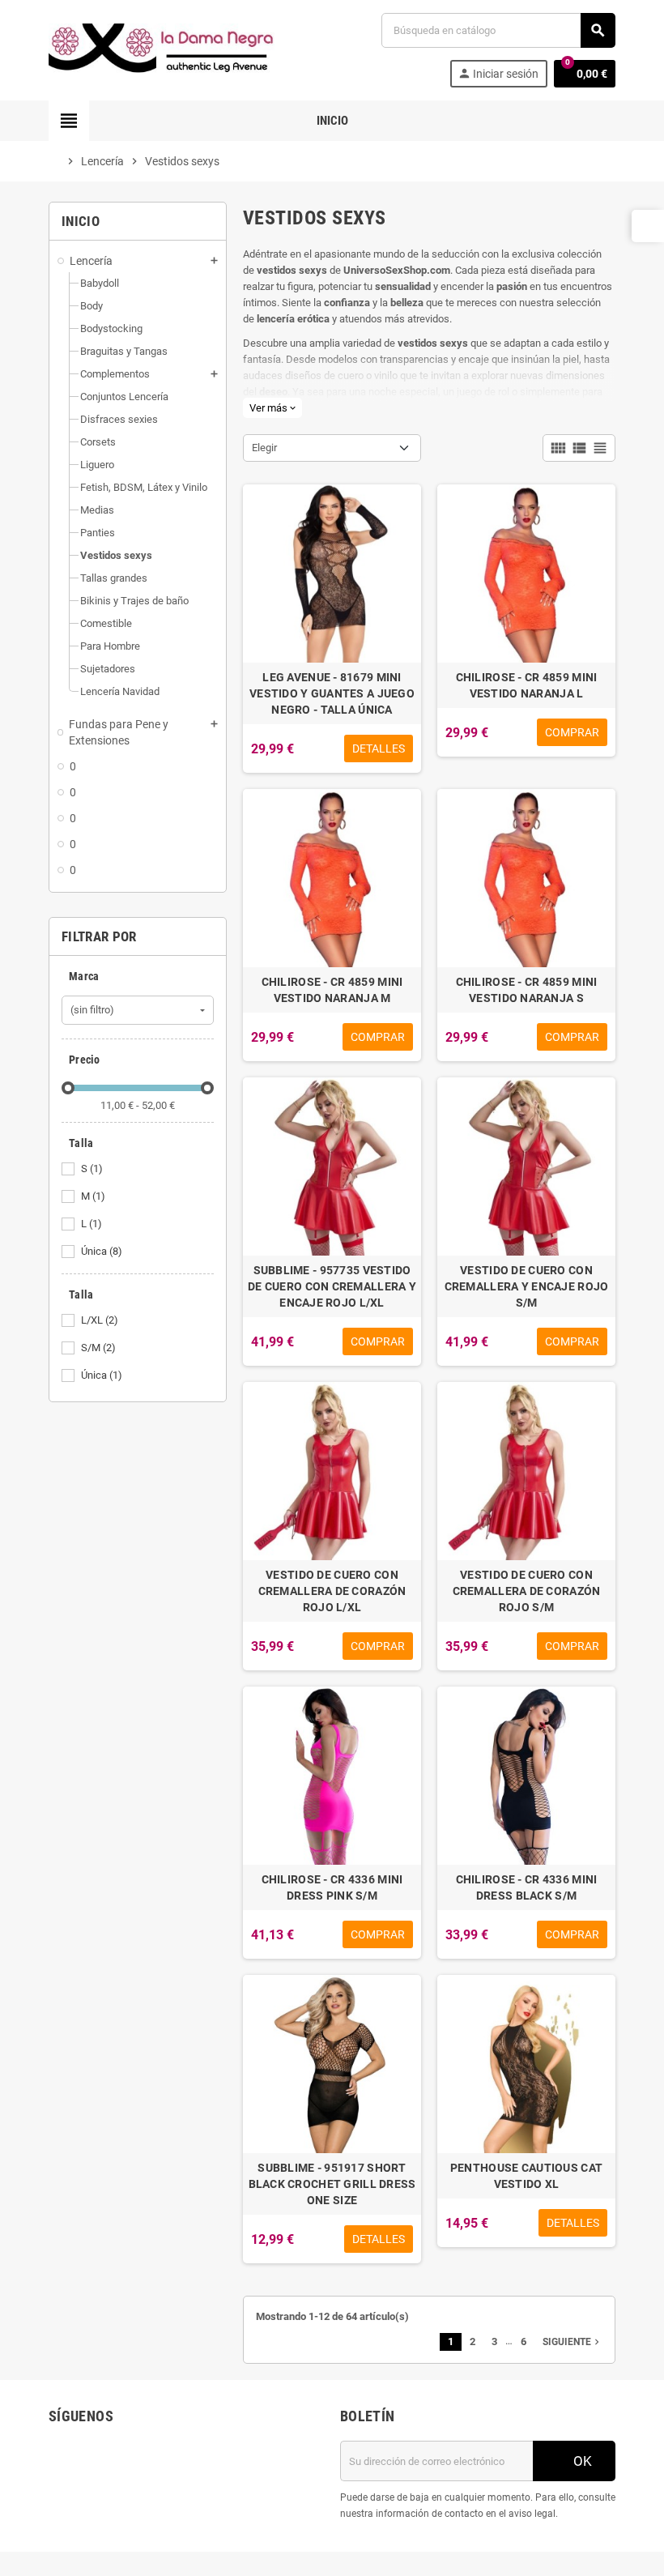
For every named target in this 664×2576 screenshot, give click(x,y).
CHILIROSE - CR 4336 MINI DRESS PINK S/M (332, 1887)
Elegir (264, 448)
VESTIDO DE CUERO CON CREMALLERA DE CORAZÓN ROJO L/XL (332, 1591)
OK (581, 2461)
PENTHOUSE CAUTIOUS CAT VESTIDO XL (526, 2176)
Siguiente (572, 2342)
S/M (98, 1348)
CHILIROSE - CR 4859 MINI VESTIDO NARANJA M (332, 990)
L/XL (100, 1320)
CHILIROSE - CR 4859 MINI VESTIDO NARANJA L (527, 685)
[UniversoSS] (162, 49)
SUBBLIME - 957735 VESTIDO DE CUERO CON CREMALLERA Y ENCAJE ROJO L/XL (332, 1286)
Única (102, 1251)
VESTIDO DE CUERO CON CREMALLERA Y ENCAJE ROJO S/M (527, 1286)
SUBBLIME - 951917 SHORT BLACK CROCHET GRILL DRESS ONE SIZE (332, 2184)
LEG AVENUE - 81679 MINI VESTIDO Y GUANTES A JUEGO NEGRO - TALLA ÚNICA (332, 693)
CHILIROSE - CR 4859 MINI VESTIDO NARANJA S (527, 990)
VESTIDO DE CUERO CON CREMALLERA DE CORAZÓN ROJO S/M (527, 1591)
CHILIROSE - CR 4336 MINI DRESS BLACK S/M (527, 1887)
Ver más (272, 408)
